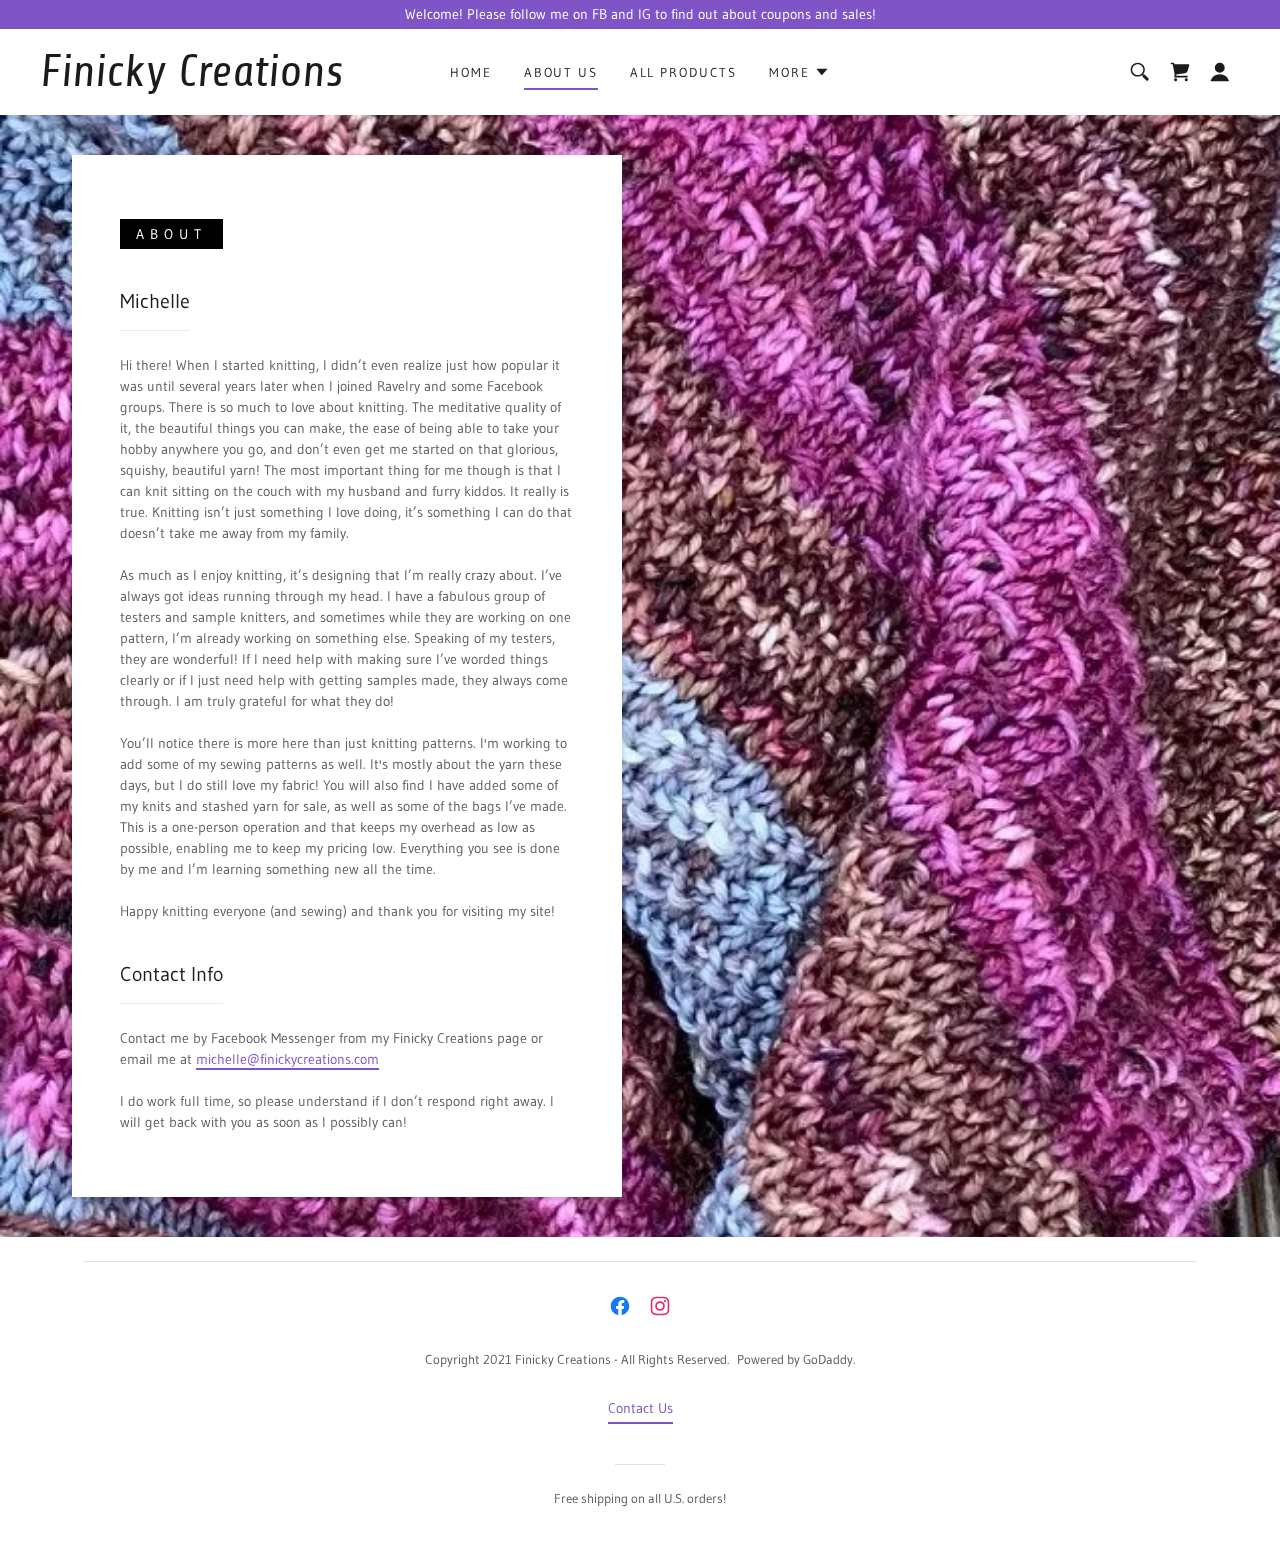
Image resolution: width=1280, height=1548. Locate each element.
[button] (799, 72)
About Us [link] (561, 72)
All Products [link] (683, 72)
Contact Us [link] (640, 1408)
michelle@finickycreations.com (287, 1059)
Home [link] (470, 72)
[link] (204, 81)
